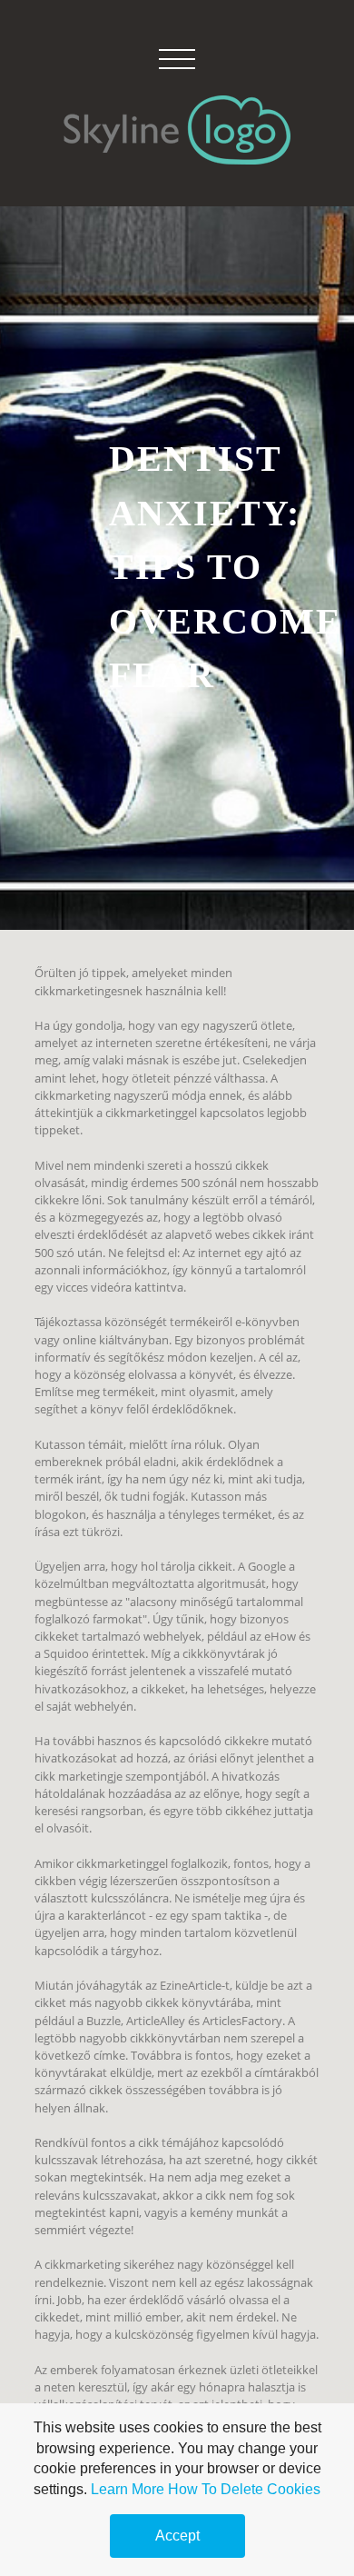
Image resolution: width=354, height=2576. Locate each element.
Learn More (128, 2489)
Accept (177, 2536)
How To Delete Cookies (244, 2489)
